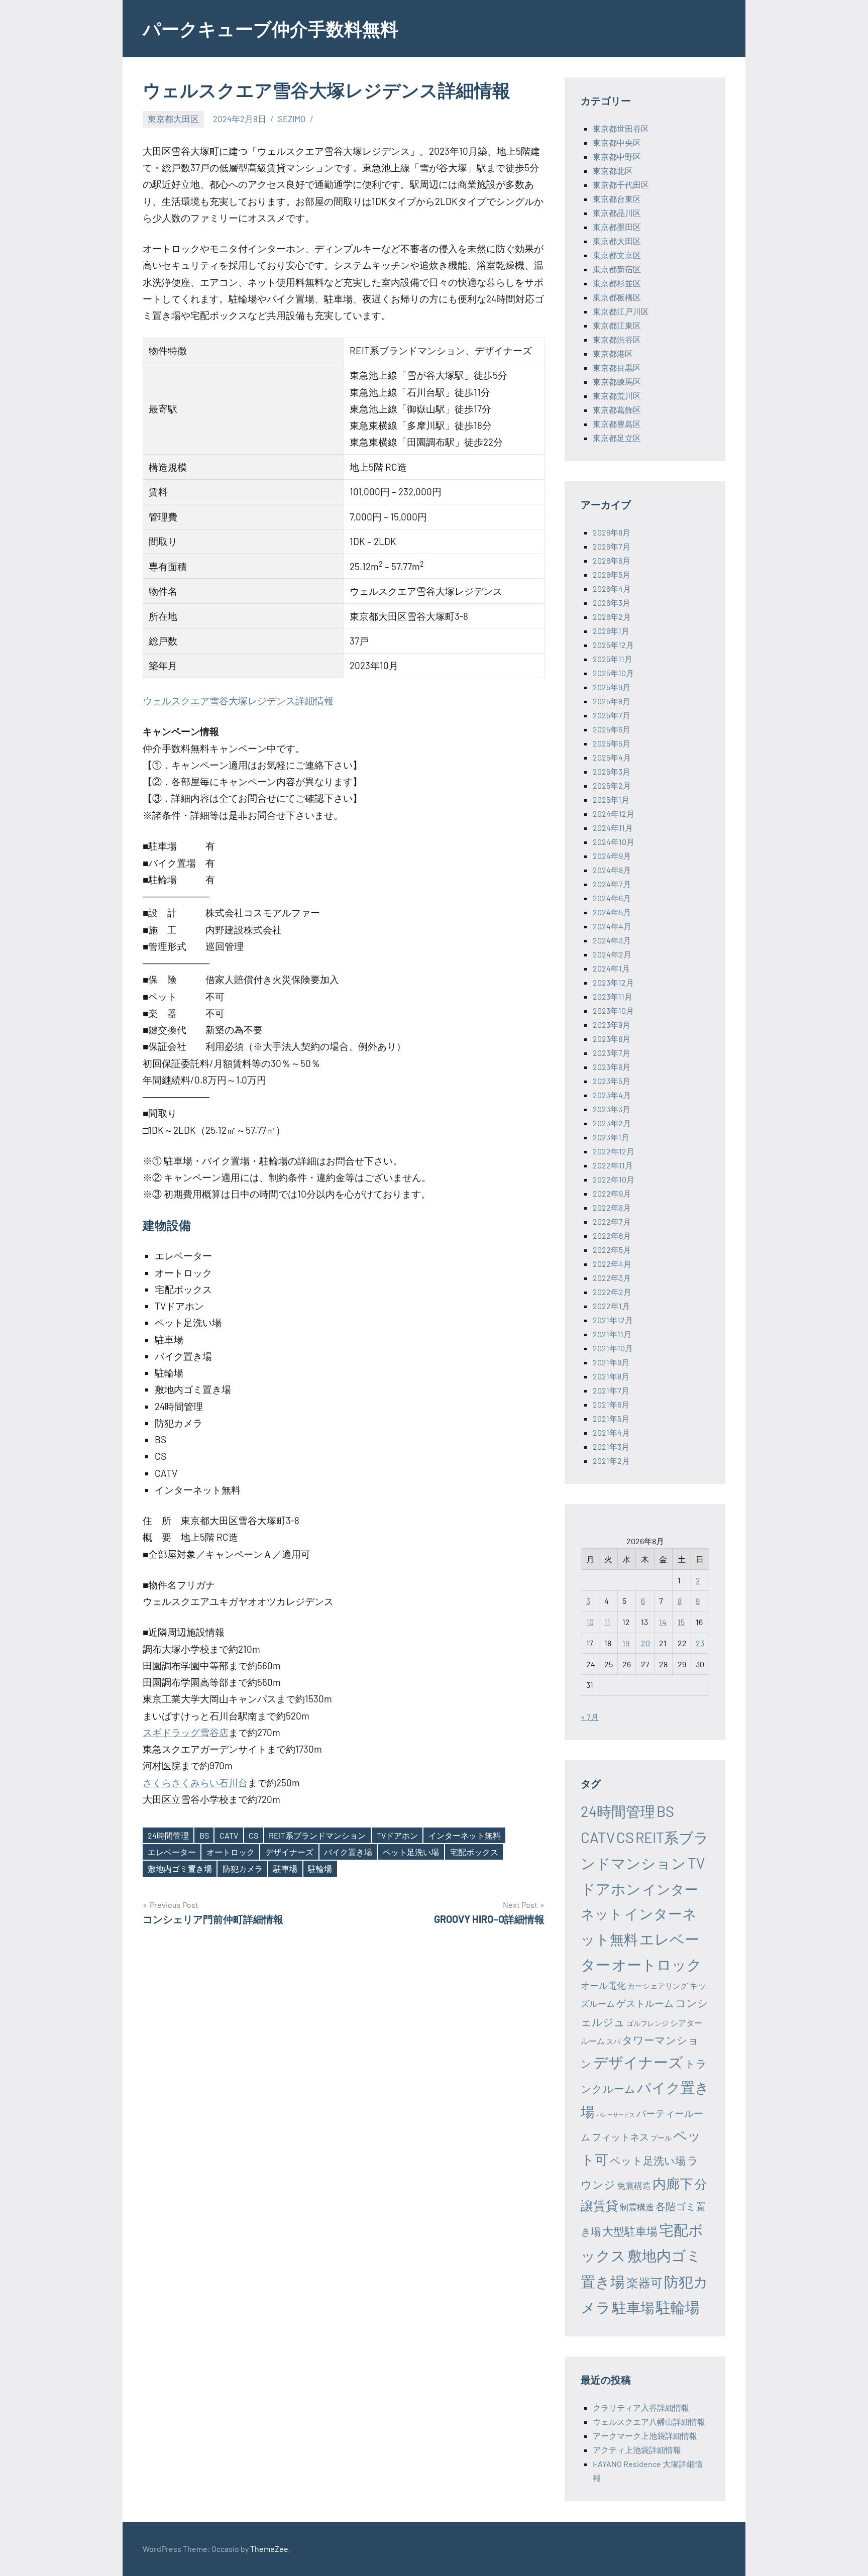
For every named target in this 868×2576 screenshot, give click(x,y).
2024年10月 (614, 842)
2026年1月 (611, 631)
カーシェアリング (658, 1986)
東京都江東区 (617, 325)
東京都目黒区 (617, 367)
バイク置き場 (348, 1852)
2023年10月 (613, 1010)
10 (590, 1622)
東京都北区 (613, 171)
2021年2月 (611, 1461)
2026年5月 (612, 574)
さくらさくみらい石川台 (195, 1783)
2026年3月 (612, 603)
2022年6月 (612, 1236)
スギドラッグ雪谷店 (186, 1732)
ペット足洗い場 (411, 1852)
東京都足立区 (617, 438)
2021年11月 (612, 1334)
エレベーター (172, 1852)
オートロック (231, 1852)
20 (645, 1643)
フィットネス (620, 2137)
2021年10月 (613, 1348)
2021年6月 (611, 1404)
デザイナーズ (289, 1852)
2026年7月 (612, 546)
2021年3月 (611, 1446)
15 (681, 1622)
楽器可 (644, 2282)
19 (626, 1643)
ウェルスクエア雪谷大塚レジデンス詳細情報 (238, 701)
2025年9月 (612, 687)
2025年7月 (612, 715)
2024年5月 (612, 912)
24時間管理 (168, 1835)
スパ (613, 2041)
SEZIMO (292, 119)
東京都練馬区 (617, 382)
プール (661, 2138)
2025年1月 (611, 799)
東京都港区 (613, 353)
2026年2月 (612, 617)
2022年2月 (612, 1292)
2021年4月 (611, 1432)
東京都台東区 (617, 199)
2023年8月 (612, 1039)
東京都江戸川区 (621, 311)
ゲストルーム (645, 2003)
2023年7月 (612, 1053)
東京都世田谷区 (621, 128)
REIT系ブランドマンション (317, 1835)
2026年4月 (612, 588)
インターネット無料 (465, 1835)
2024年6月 (612, 898)
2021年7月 (611, 1390)
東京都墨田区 (617, 227)
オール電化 (603, 1985)
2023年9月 (612, 1025)
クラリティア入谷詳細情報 (641, 2407)
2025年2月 (612, 785)
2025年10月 (613, 673)
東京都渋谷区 (617, 339)
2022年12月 (614, 1151)
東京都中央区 (617, 142)
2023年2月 (612, 1123)
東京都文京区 (617, 255)
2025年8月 (612, 701)
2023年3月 (612, 1109)
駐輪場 (320, 1868)
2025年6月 (612, 729)
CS (253, 1835)
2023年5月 (612, 1081)
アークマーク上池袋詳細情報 (645, 2436)
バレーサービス (616, 2115)
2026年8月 (612, 532)
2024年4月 (612, 926)
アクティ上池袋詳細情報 (637, 2450)
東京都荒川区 (617, 396)
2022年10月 (614, 1179)
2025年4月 (612, 757)
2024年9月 (612, 856)
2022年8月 (612, 1207)
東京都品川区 (617, 213)
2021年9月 (611, 1362)
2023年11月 (613, 996)
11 (607, 1622)
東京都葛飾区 (617, 410)
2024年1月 (611, 968)
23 (700, 1643)
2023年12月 (613, 982)
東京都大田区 (173, 119)
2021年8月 (611, 1376)
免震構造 (634, 2185)
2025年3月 (612, 771)
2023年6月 (612, 1067)
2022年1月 (611, 1306)
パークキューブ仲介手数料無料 (270, 28)
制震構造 (637, 2207)
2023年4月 (612, 1095)
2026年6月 (612, 560)
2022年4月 (612, 1264)
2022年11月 (613, 1165)
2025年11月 (613, 659)
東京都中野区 (617, 156)
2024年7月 (612, 884)
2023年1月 (611, 1137)
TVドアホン (397, 1835)
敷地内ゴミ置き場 (180, 1868)
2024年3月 (612, 940)
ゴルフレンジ (647, 2023)
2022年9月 (612, 1193)
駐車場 (285, 1868)
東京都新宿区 (617, 269)
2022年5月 (612, 1250)
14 (663, 1622)
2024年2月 (612, 954)
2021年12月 (613, 1320)
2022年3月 (612, 1278)
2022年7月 (612, 1221)
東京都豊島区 (617, 424)
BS (204, 1835)
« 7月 (590, 1717)
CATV (229, 1835)
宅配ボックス (474, 1852)
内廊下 (673, 2183)
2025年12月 (613, 645)
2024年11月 (613, 828)
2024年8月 (612, 870)
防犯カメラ (243, 1868)
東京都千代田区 (621, 185)
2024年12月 (614, 814)
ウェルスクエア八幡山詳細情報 (649, 2422)
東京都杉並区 (617, 283)
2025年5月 (612, 743)
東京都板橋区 (617, 297)
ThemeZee (269, 2549)
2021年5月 (611, 1418)
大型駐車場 (630, 2231)
